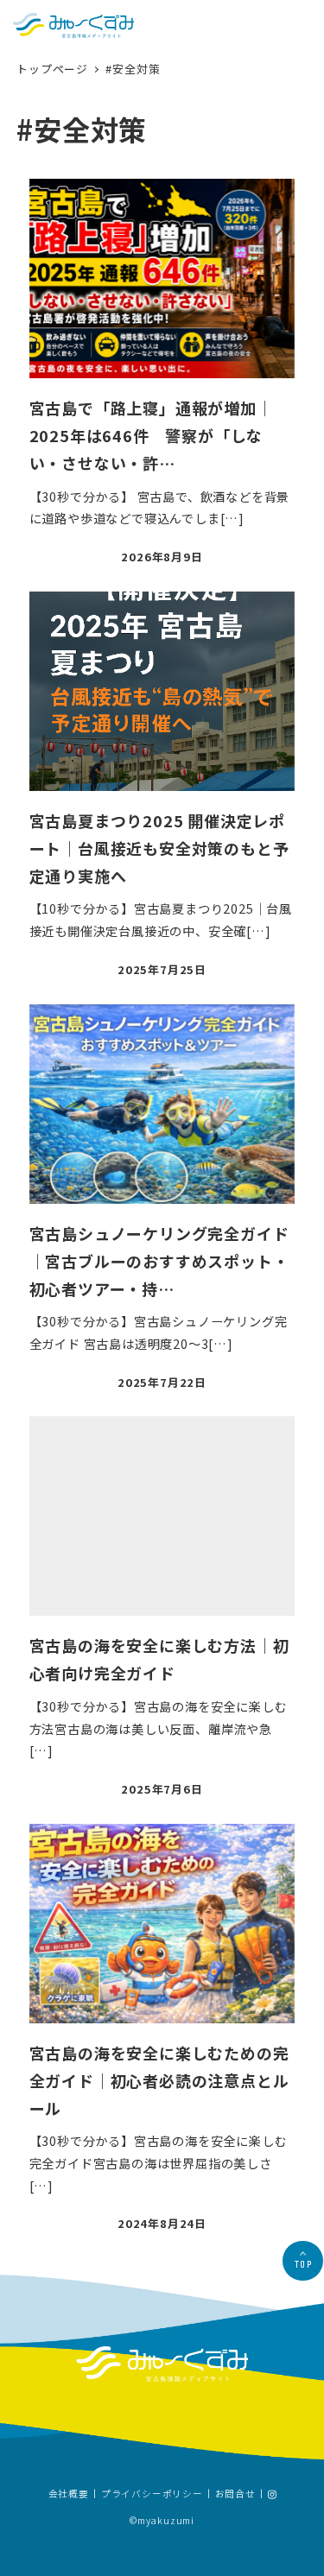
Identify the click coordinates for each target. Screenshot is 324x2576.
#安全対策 (133, 69)
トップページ (54, 69)
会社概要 (69, 2495)
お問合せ (235, 2495)
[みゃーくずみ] (73, 25)
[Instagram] (272, 2494)
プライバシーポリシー (152, 2495)
